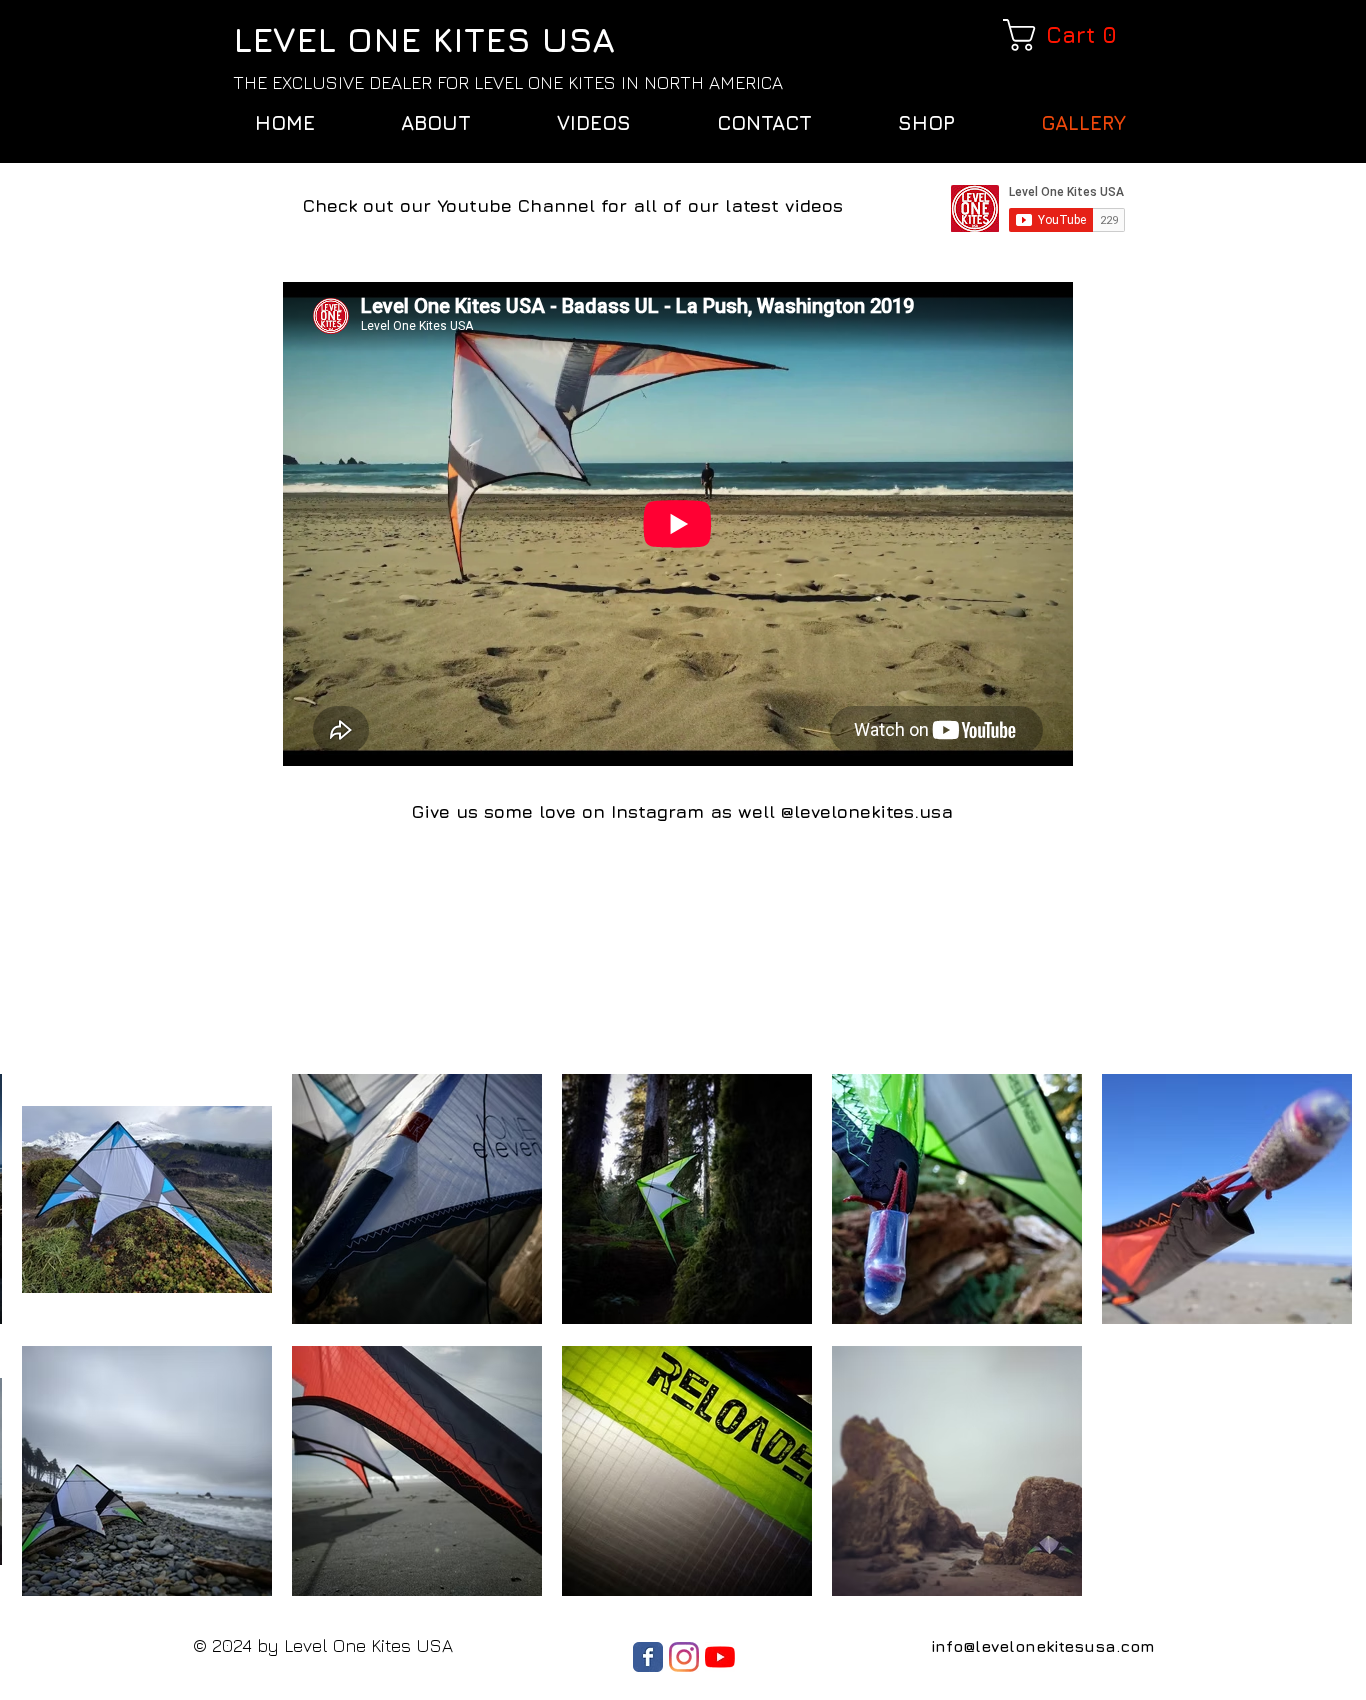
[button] (1064, 35)
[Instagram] (684, 1657)
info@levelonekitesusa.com (1043, 1646)
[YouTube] (720, 1657)
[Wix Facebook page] (648, 1657)
